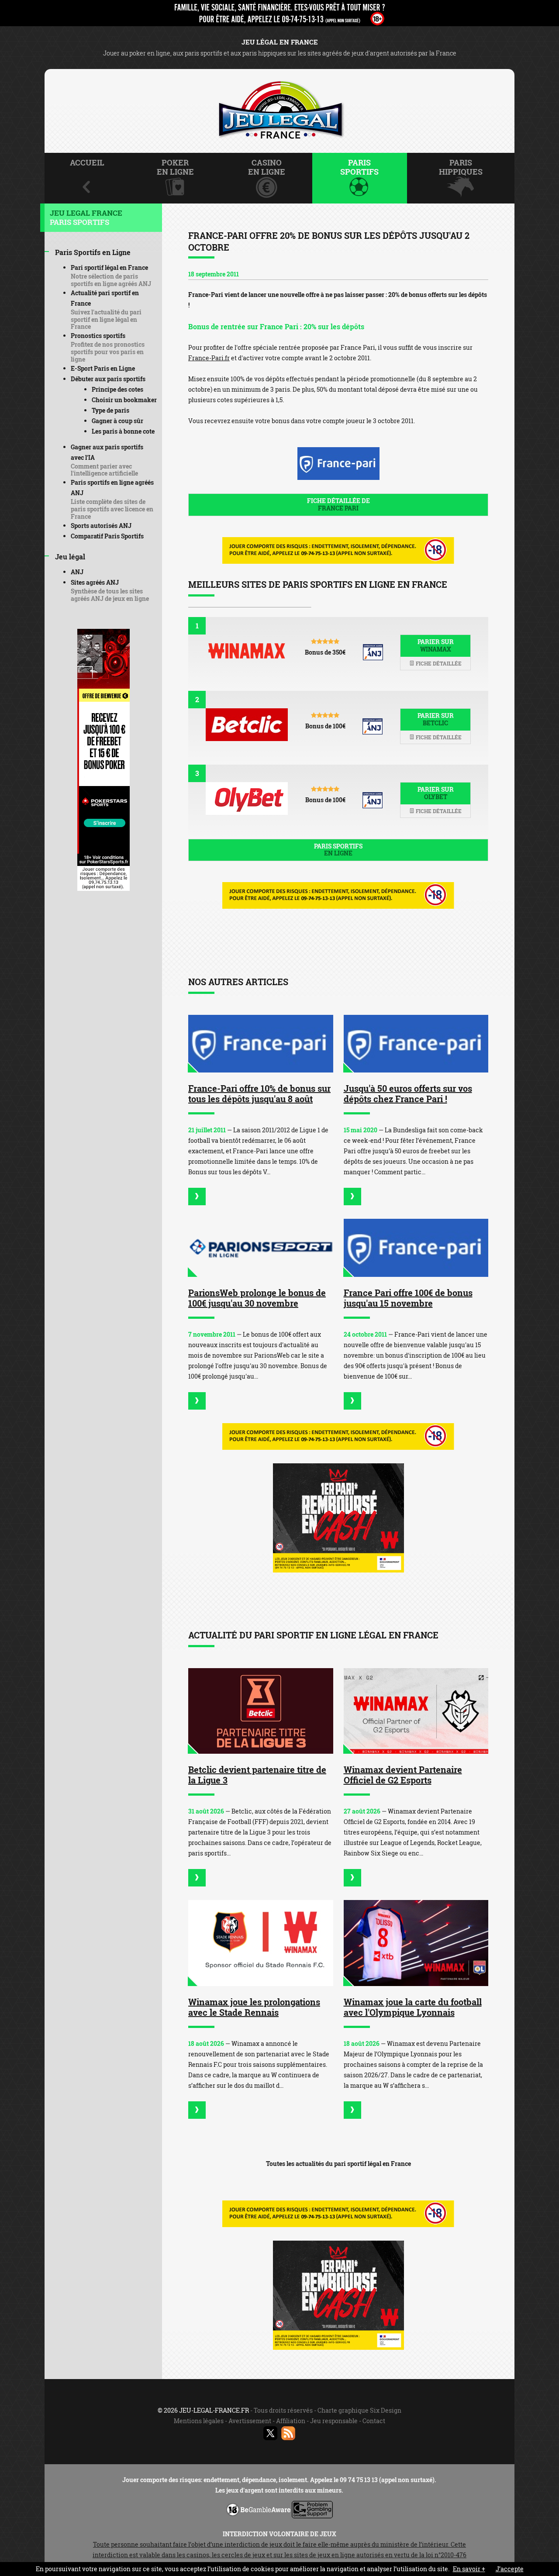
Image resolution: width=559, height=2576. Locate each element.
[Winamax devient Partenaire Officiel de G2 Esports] (416, 1711)
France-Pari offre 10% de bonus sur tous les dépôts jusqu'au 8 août (259, 1093)
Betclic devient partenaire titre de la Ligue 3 (257, 1775)
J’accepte (510, 2569)
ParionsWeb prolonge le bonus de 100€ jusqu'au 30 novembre (257, 1298)
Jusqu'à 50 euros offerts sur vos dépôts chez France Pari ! (408, 1093)
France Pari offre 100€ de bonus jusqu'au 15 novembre (408, 1298)
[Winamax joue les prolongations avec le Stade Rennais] (261, 1943)
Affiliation (291, 2421)
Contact (374, 2421)
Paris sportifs (338, 850)
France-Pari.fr (209, 358)
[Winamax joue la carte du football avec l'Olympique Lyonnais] (416, 1943)
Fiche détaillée (438, 663)
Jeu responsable (334, 2421)
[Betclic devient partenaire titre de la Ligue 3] (261, 1711)
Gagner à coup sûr (117, 421)
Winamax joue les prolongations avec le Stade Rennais (254, 2007)
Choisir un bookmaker (124, 400)
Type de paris (110, 410)
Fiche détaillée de (338, 504)
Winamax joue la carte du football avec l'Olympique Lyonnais (413, 2007)
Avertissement (250, 2421)
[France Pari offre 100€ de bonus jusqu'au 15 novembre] (416, 1248)
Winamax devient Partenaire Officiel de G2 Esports (403, 1775)
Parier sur (436, 645)
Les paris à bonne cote (123, 431)
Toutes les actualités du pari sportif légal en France (338, 2164)
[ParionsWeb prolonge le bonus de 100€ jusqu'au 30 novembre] (261, 1248)
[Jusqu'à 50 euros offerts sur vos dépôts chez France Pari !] (416, 1044)
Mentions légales (199, 2421)
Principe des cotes (117, 389)
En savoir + (469, 2569)
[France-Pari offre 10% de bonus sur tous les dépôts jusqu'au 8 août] (261, 1044)
